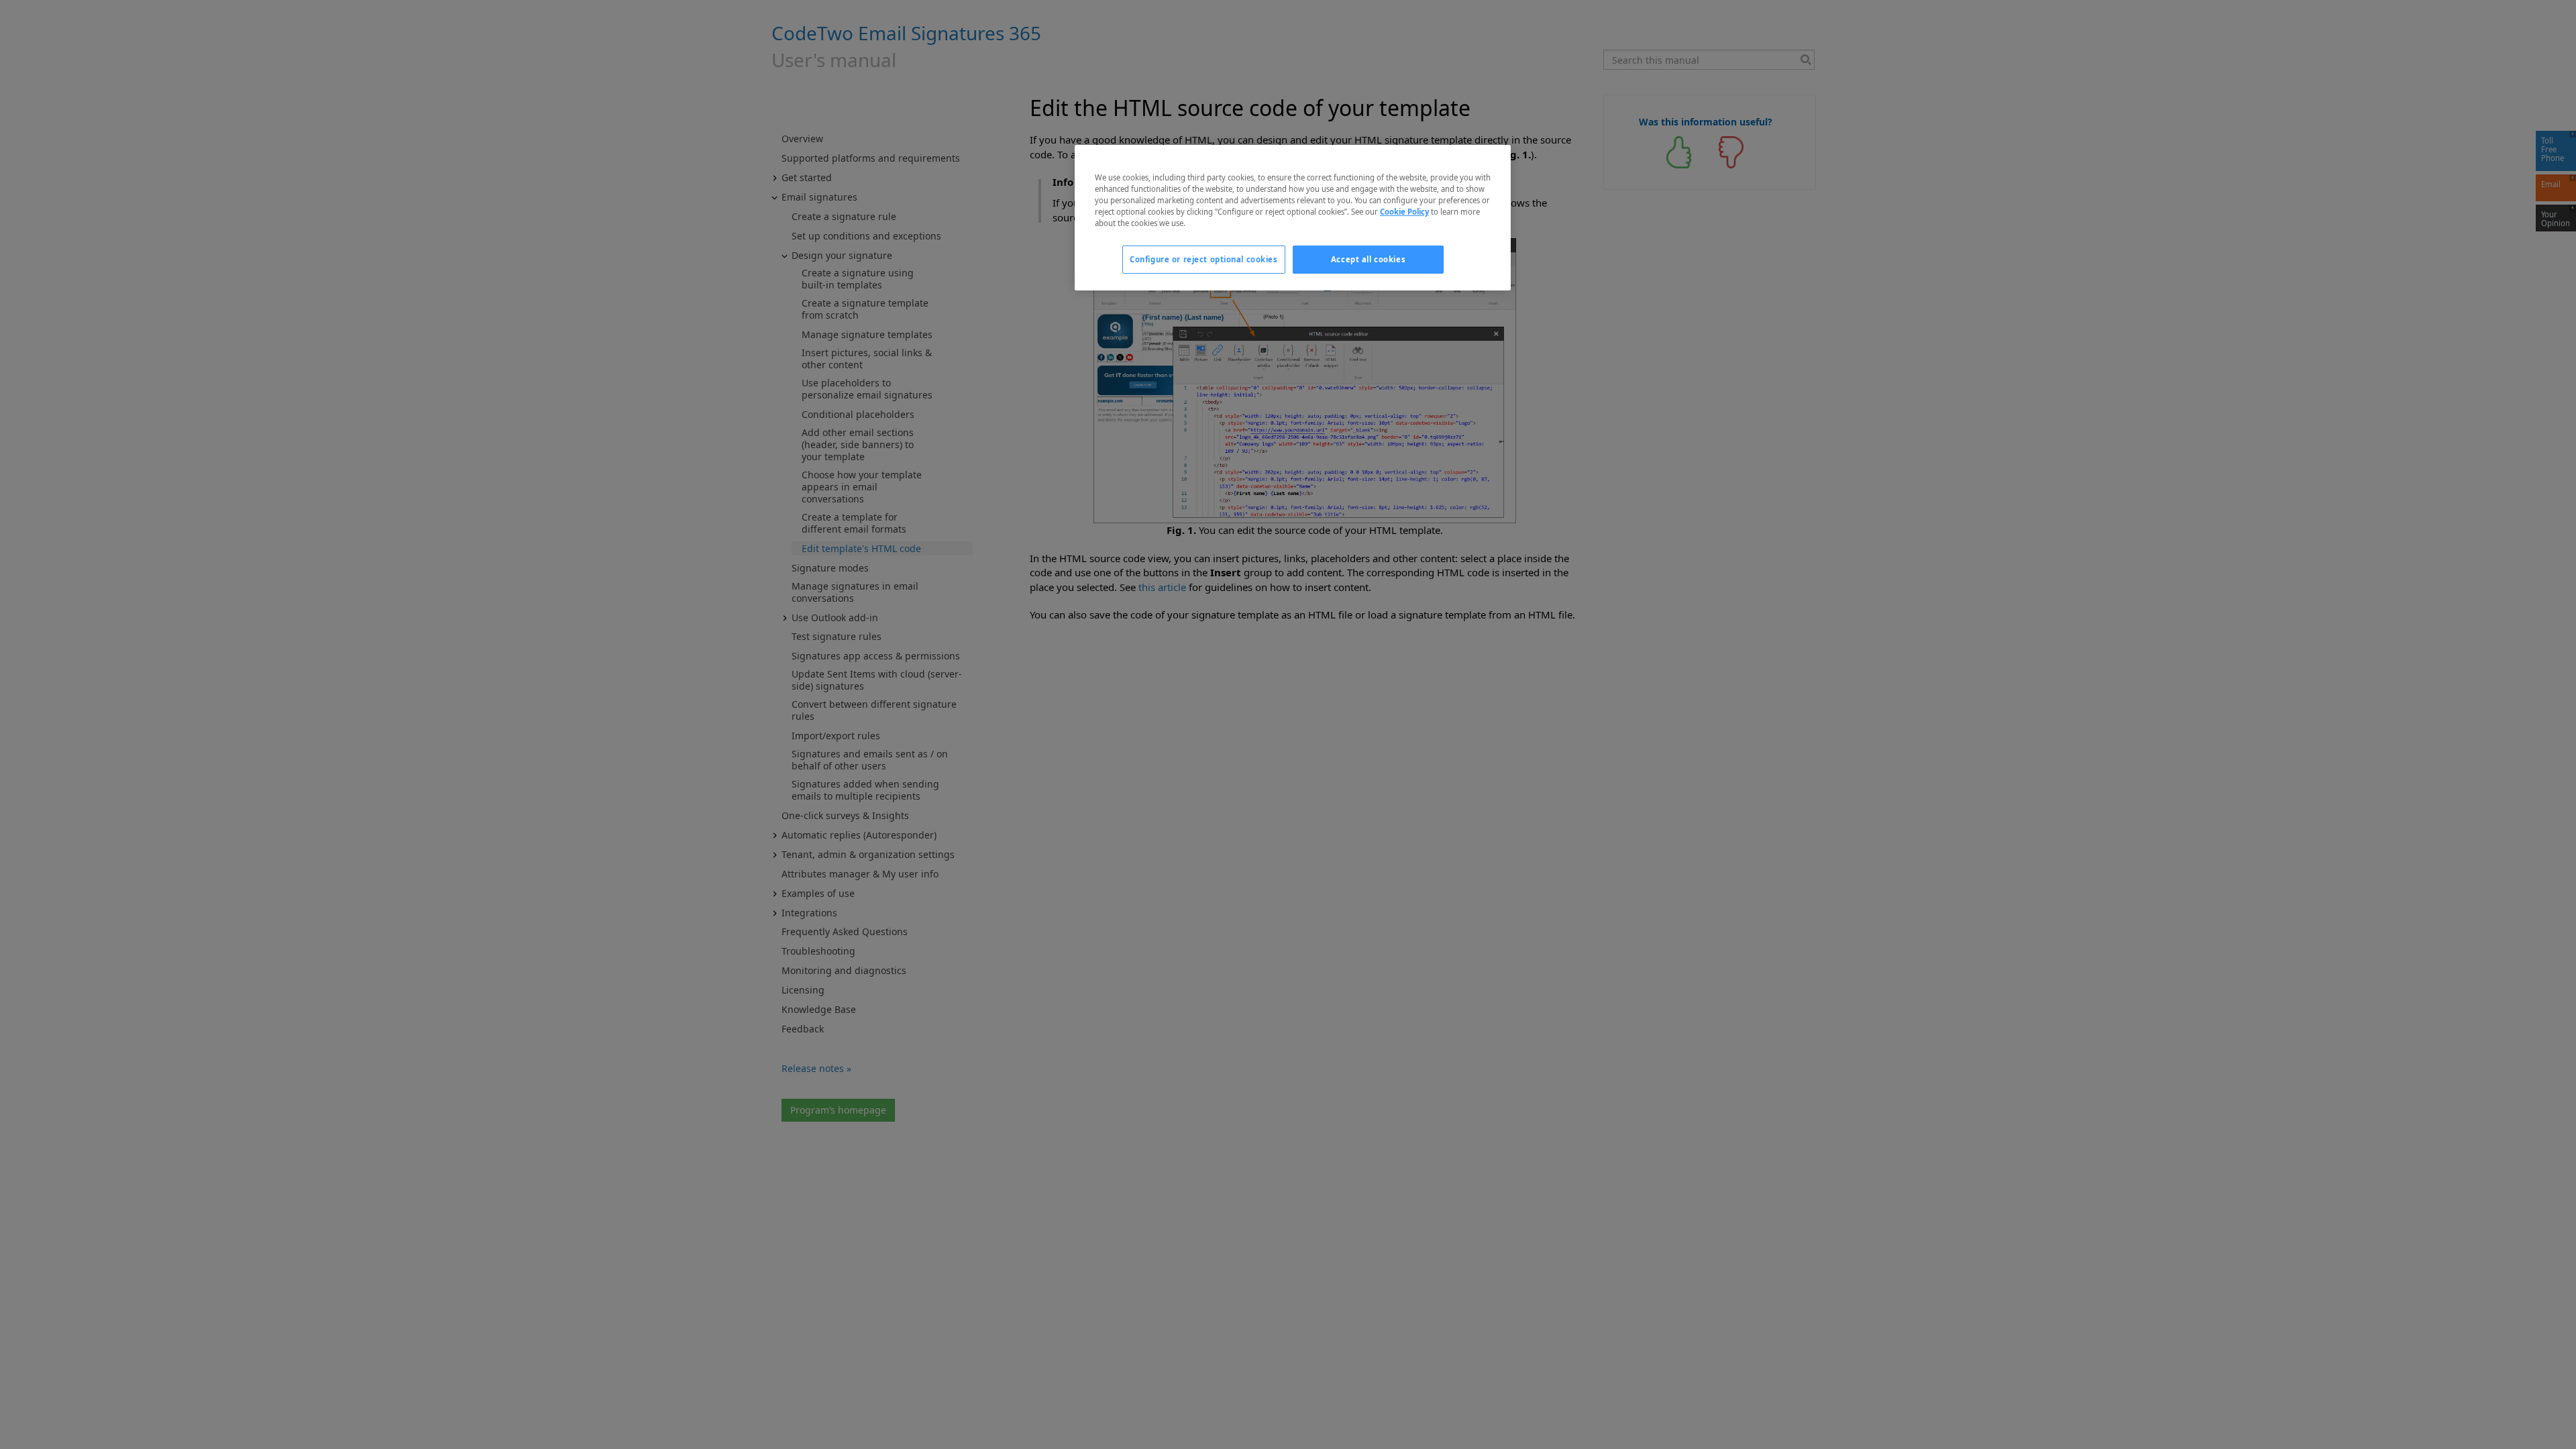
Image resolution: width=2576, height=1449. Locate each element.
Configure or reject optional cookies (1204, 259)
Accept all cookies (1368, 259)
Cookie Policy (1404, 212)
